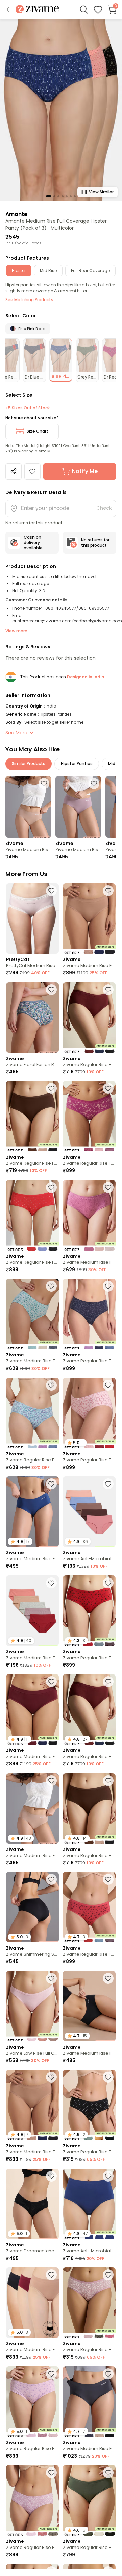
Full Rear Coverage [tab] (90, 270)
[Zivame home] (37, 10)
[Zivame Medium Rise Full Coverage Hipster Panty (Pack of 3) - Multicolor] (89, 1215)
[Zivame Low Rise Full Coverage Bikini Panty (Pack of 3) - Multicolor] (32, 2006)
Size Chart (38, 431)
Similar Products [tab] (29, 764)
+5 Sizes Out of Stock (28, 408)
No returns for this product (95, 543)
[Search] (84, 9)
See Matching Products (29, 300)
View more (16, 631)
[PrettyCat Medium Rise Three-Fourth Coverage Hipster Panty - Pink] (32, 918)
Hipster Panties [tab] (77, 764)
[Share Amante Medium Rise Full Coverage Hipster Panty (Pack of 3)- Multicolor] (14, 471)
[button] (8, 9)
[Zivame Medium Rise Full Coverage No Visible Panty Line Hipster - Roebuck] (28, 807)
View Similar (101, 192)
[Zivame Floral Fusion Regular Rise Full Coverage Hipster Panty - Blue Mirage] (32, 1018)
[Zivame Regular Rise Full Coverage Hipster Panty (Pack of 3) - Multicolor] (89, 1018)
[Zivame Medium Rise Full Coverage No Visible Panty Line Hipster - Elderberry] (78, 807)
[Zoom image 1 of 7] (61, 110)
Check (104, 508)
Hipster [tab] (19, 270)
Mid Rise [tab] (48, 270)
